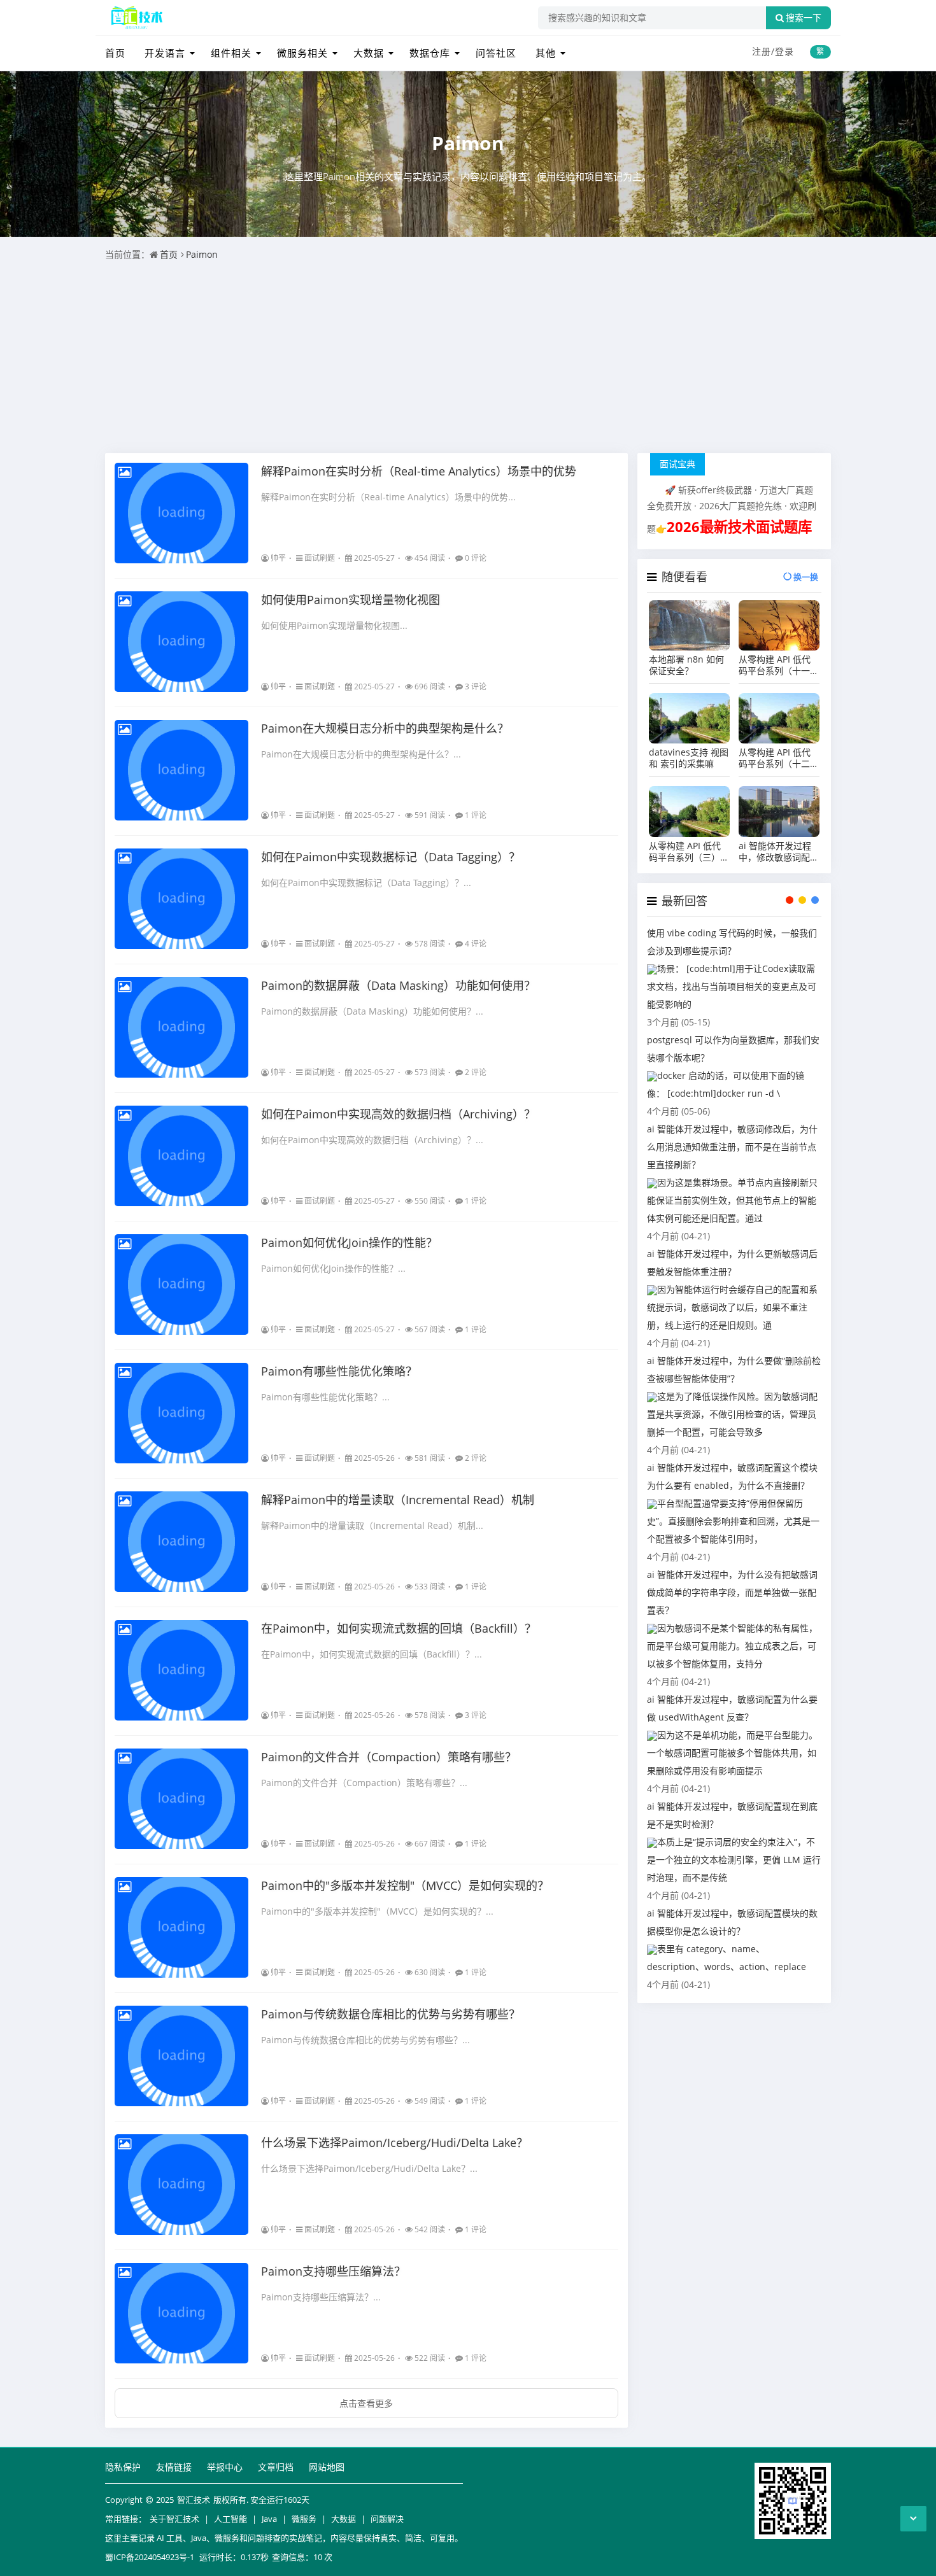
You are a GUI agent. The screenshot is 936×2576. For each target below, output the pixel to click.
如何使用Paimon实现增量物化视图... (334, 625)
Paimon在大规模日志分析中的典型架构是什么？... (361, 754)
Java (269, 2519)
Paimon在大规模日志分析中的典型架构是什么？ (385, 728)
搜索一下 (804, 18)
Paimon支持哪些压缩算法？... (321, 2297)
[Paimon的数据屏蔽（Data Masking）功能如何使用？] (181, 1027)
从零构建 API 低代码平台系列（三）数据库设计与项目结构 (689, 852)
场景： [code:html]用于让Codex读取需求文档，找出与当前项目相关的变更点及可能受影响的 (732, 986)
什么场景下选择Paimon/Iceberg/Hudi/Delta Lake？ (394, 2143)
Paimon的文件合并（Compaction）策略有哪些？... (364, 1783)
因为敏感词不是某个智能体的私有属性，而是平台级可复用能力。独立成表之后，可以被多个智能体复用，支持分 (732, 1646)
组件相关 (231, 53)
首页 (115, 53)
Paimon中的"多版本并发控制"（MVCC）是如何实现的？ (405, 1885)
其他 (546, 53)
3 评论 (476, 686)
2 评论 (476, 1072)
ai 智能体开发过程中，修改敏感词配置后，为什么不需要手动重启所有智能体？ (779, 852)
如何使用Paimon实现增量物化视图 (351, 600)
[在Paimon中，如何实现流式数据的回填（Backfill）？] (181, 1670)
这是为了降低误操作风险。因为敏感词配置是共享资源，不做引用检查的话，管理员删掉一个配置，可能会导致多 (732, 1414)
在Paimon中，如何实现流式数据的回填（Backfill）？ (399, 1628)
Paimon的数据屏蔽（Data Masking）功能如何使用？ (398, 985)
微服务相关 (302, 53)
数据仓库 (430, 53)
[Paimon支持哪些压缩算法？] (181, 2313)
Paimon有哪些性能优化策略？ (339, 1371)
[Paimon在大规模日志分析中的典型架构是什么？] (181, 770)
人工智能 (230, 2519)
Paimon (468, 143)
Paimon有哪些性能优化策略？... (325, 1397)
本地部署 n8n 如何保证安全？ (686, 665)
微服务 (304, 2519)
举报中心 (225, 2467)
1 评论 (476, 815)
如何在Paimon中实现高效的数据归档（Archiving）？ (398, 1114)
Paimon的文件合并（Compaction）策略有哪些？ (389, 1757)
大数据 (369, 53)
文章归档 (276, 2467)
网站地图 (327, 2467)
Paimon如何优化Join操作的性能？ (349, 1242)
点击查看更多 (366, 2403)
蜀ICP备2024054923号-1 (150, 2557)
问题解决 (387, 2519)
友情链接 (174, 2467)
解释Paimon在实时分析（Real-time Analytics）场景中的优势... (388, 497)
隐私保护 (123, 2467)
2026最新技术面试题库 (739, 527)
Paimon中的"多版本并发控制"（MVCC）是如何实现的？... (377, 1911)
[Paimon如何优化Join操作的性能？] (181, 1284)
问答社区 (496, 53)
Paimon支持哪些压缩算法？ (333, 2271)
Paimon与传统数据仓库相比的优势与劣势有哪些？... (365, 2040)
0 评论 (476, 558)
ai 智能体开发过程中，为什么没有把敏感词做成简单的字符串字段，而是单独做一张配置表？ (732, 1592)
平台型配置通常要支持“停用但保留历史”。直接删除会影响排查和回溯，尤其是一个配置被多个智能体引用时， (733, 1521)
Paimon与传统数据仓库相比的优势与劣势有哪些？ (391, 2014)
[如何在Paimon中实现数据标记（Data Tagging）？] (181, 899)
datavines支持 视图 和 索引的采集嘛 (689, 758)
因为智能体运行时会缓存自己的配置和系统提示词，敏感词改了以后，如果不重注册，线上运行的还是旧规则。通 (732, 1307)
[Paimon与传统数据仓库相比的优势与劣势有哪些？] (181, 2056)
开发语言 (165, 53)
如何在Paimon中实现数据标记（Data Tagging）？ (391, 857)
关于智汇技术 (174, 2519)
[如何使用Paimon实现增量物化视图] (181, 642)
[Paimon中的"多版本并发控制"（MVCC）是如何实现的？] (181, 1927)
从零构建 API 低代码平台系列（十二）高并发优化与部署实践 (779, 758)
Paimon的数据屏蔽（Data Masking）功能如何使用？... (372, 1011)
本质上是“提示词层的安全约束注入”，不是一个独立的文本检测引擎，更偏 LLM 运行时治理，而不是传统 (734, 1860)
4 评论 (476, 944)
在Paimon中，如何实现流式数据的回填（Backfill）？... (372, 1654)
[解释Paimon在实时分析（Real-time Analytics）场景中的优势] (181, 513)
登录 (784, 51)
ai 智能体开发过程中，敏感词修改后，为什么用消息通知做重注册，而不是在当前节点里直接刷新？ (732, 1147)
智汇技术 (194, 2500)
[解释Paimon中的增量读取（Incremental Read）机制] (181, 1542)
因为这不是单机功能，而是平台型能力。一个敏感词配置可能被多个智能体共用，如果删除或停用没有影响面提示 (732, 1753)
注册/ (763, 51)
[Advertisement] (468, 358)
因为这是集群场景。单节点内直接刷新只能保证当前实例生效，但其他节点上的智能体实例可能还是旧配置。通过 (732, 1200)
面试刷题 (320, 558)
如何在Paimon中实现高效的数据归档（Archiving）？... (372, 1140)
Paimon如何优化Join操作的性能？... (333, 1268)
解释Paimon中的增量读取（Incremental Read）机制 (398, 1500)
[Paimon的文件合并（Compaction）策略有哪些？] (181, 1799)
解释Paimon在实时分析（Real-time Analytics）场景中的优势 (419, 471)
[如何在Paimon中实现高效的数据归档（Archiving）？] (181, 1156)
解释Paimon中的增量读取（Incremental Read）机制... (372, 1525)
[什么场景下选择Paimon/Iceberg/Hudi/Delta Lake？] (181, 2185)
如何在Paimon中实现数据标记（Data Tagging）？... (366, 883)
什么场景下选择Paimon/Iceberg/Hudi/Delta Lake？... (369, 2168)
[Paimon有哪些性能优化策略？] (181, 1413)
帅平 (278, 558)
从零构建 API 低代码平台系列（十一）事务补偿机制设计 (779, 665)
